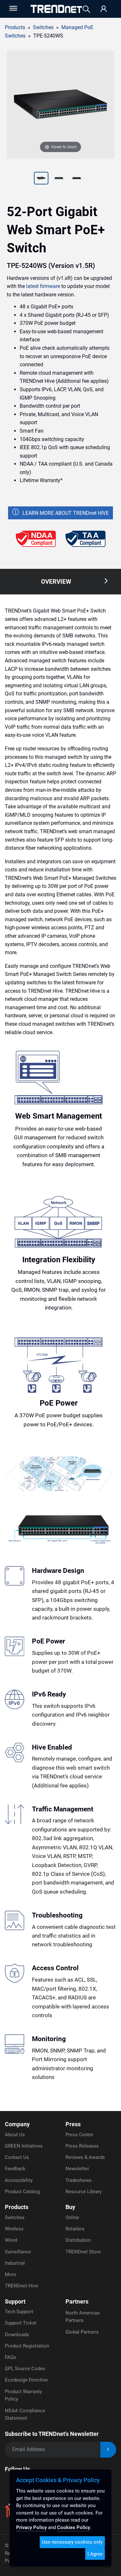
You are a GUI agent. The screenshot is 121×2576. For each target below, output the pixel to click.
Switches (15, 2217)
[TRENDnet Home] (56, 9)
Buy (70, 2207)
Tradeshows (79, 2180)
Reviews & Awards (85, 2157)
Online (72, 2217)
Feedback (15, 2169)
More (10, 2274)
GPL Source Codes (25, 2369)
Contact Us (17, 2157)
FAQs (10, 2357)
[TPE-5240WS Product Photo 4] (77, 179)
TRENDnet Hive (21, 2286)
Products (15, 27)
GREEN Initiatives (24, 2146)
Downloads (17, 2335)
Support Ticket (21, 2323)
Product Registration (27, 2346)
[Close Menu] (13, 8)
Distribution (78, 2240)
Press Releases (82, 2146)
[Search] (86, 9)
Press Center (79, 2135)
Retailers (75, 2229)
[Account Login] (104, 9)
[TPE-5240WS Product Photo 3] (59, 179)
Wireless (14, 2229)
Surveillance (18, 2252)
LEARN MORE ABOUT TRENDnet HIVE (66, 513)
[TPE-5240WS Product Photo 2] (41, 179)
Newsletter (77, 2169)
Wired (11, 2240)
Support (15, 2301)
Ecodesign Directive (26, 2380)
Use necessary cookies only (72, 2542)
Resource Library (84, 2192)
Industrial (15, 2263)
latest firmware (43, 286)
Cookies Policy (74, 2527)
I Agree (95, 2554)
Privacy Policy (31, 2527)
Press (73, 2124)
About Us (15, 2135)
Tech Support (19, 2312)
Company (17, 2124)
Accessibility (19, 2180)
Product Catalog (22, 2192)
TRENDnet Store (83, 2252)
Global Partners (82, 2332)
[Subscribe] (108, 2450)
